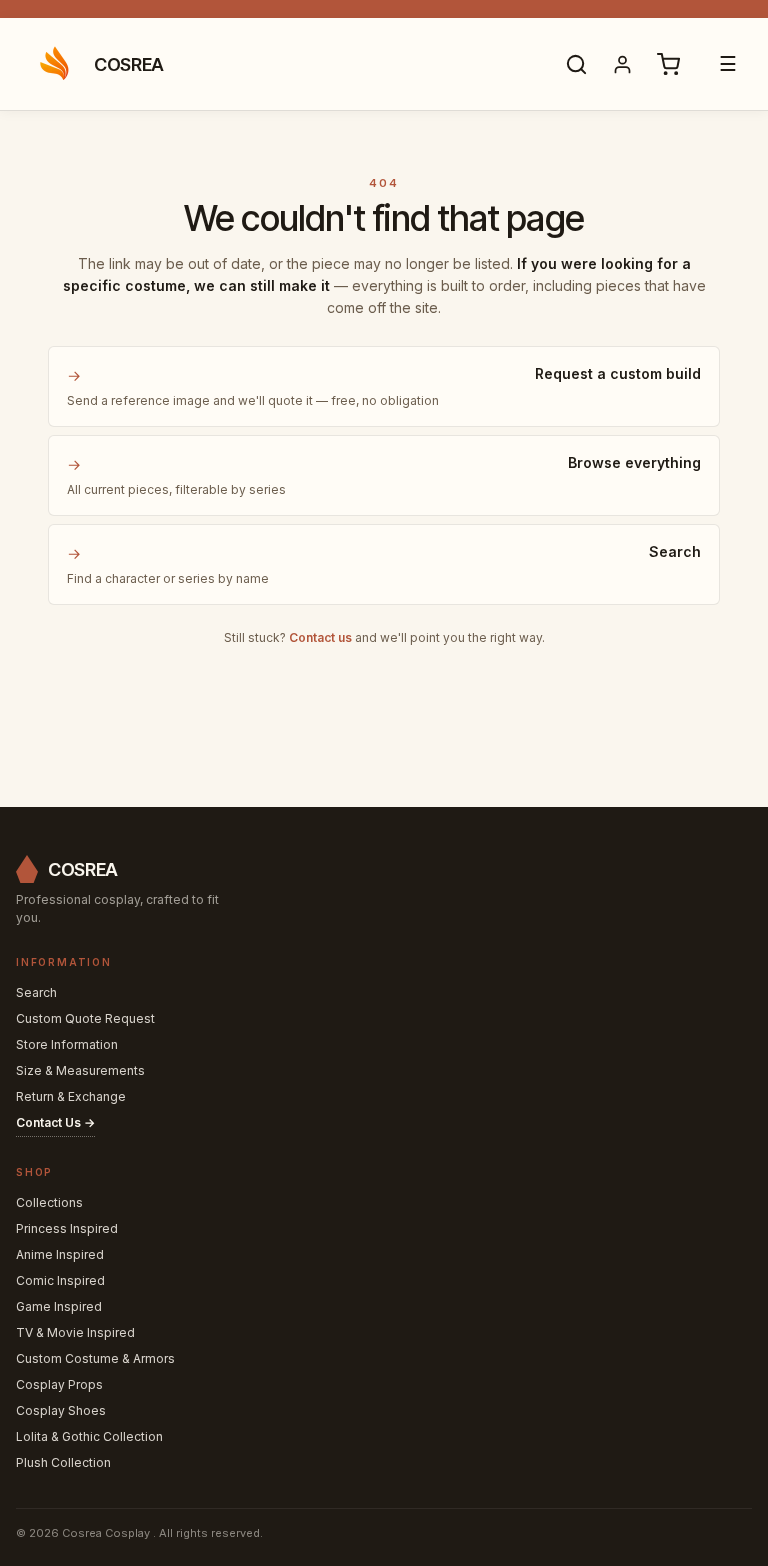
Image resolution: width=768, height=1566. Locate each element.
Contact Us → (55, 1122)
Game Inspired (59, 1306)
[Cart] (668, 64)
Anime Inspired (60, 1254)
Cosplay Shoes (61, 1410)
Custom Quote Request (85, 1018)
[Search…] (576, 64)
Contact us (320, 637)
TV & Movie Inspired (75, 1332)
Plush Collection (63, 1462)
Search (36, 992)
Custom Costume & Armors (95, 1358)
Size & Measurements (80, 1070)
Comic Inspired (60, 1280)
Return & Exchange (71, 1096)
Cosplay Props (59, 1384)
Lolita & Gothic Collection (89, 1436)
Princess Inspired (67, 1228)
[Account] (622, 64)
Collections (49, 1202)
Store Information (67, 1044)
